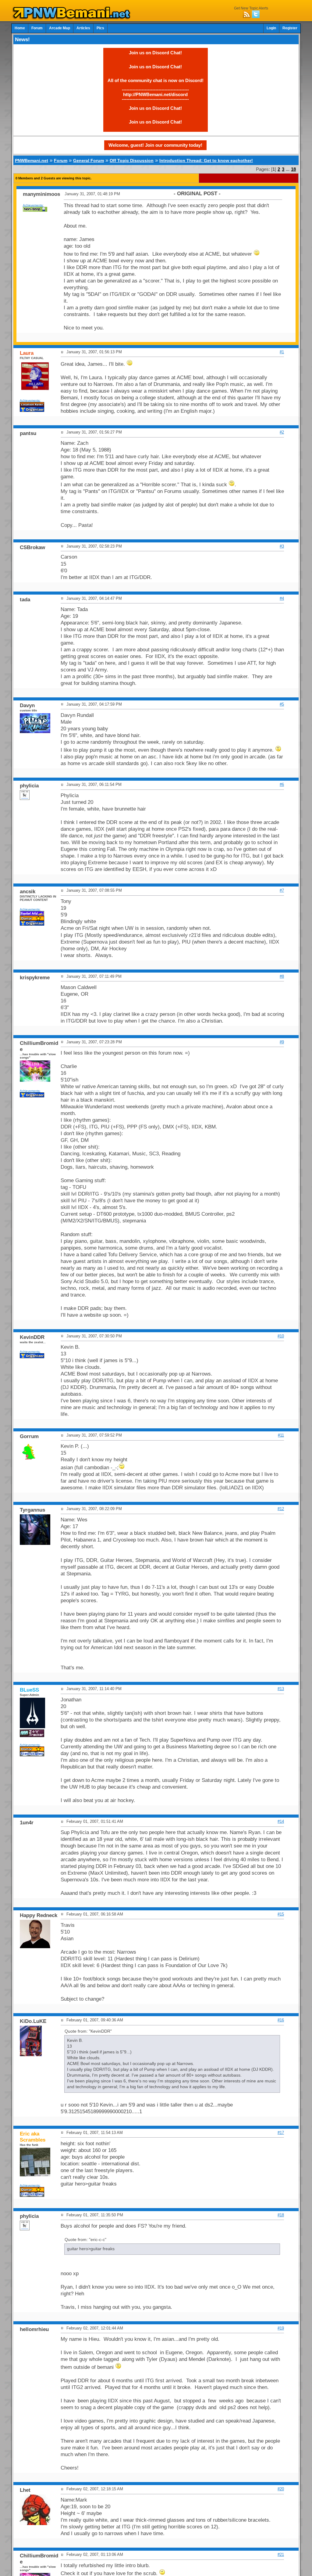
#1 (282, 352)
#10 (281, 1336)
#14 (281, 1821)
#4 (282, 598)
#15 (281, 1914)
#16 (281, 2020)
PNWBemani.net (32, 160)
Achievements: (33, 205)
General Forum (89, 160)
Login (271, 28)
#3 (282, 546)
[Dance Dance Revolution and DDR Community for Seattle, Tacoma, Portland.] (73, 18)
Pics (100, 28)
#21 (281, 2554)
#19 (281, 2328)
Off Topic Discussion (132, 160)
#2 (282, 432)
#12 (281, 1509)
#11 (281, 1435)
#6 (282, 784)
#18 (281, 2215)
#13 (281, 1689)
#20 (281, 2489)
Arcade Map (60, 28)
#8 (282, 976)
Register (290, 28)
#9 (282, 1042)
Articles (83, 28)
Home (20, 28)
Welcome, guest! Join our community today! (155, 145)
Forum (37, 28)
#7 (282, 890)
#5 (282, 704)
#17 (281, 2133)
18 (293, 169)
